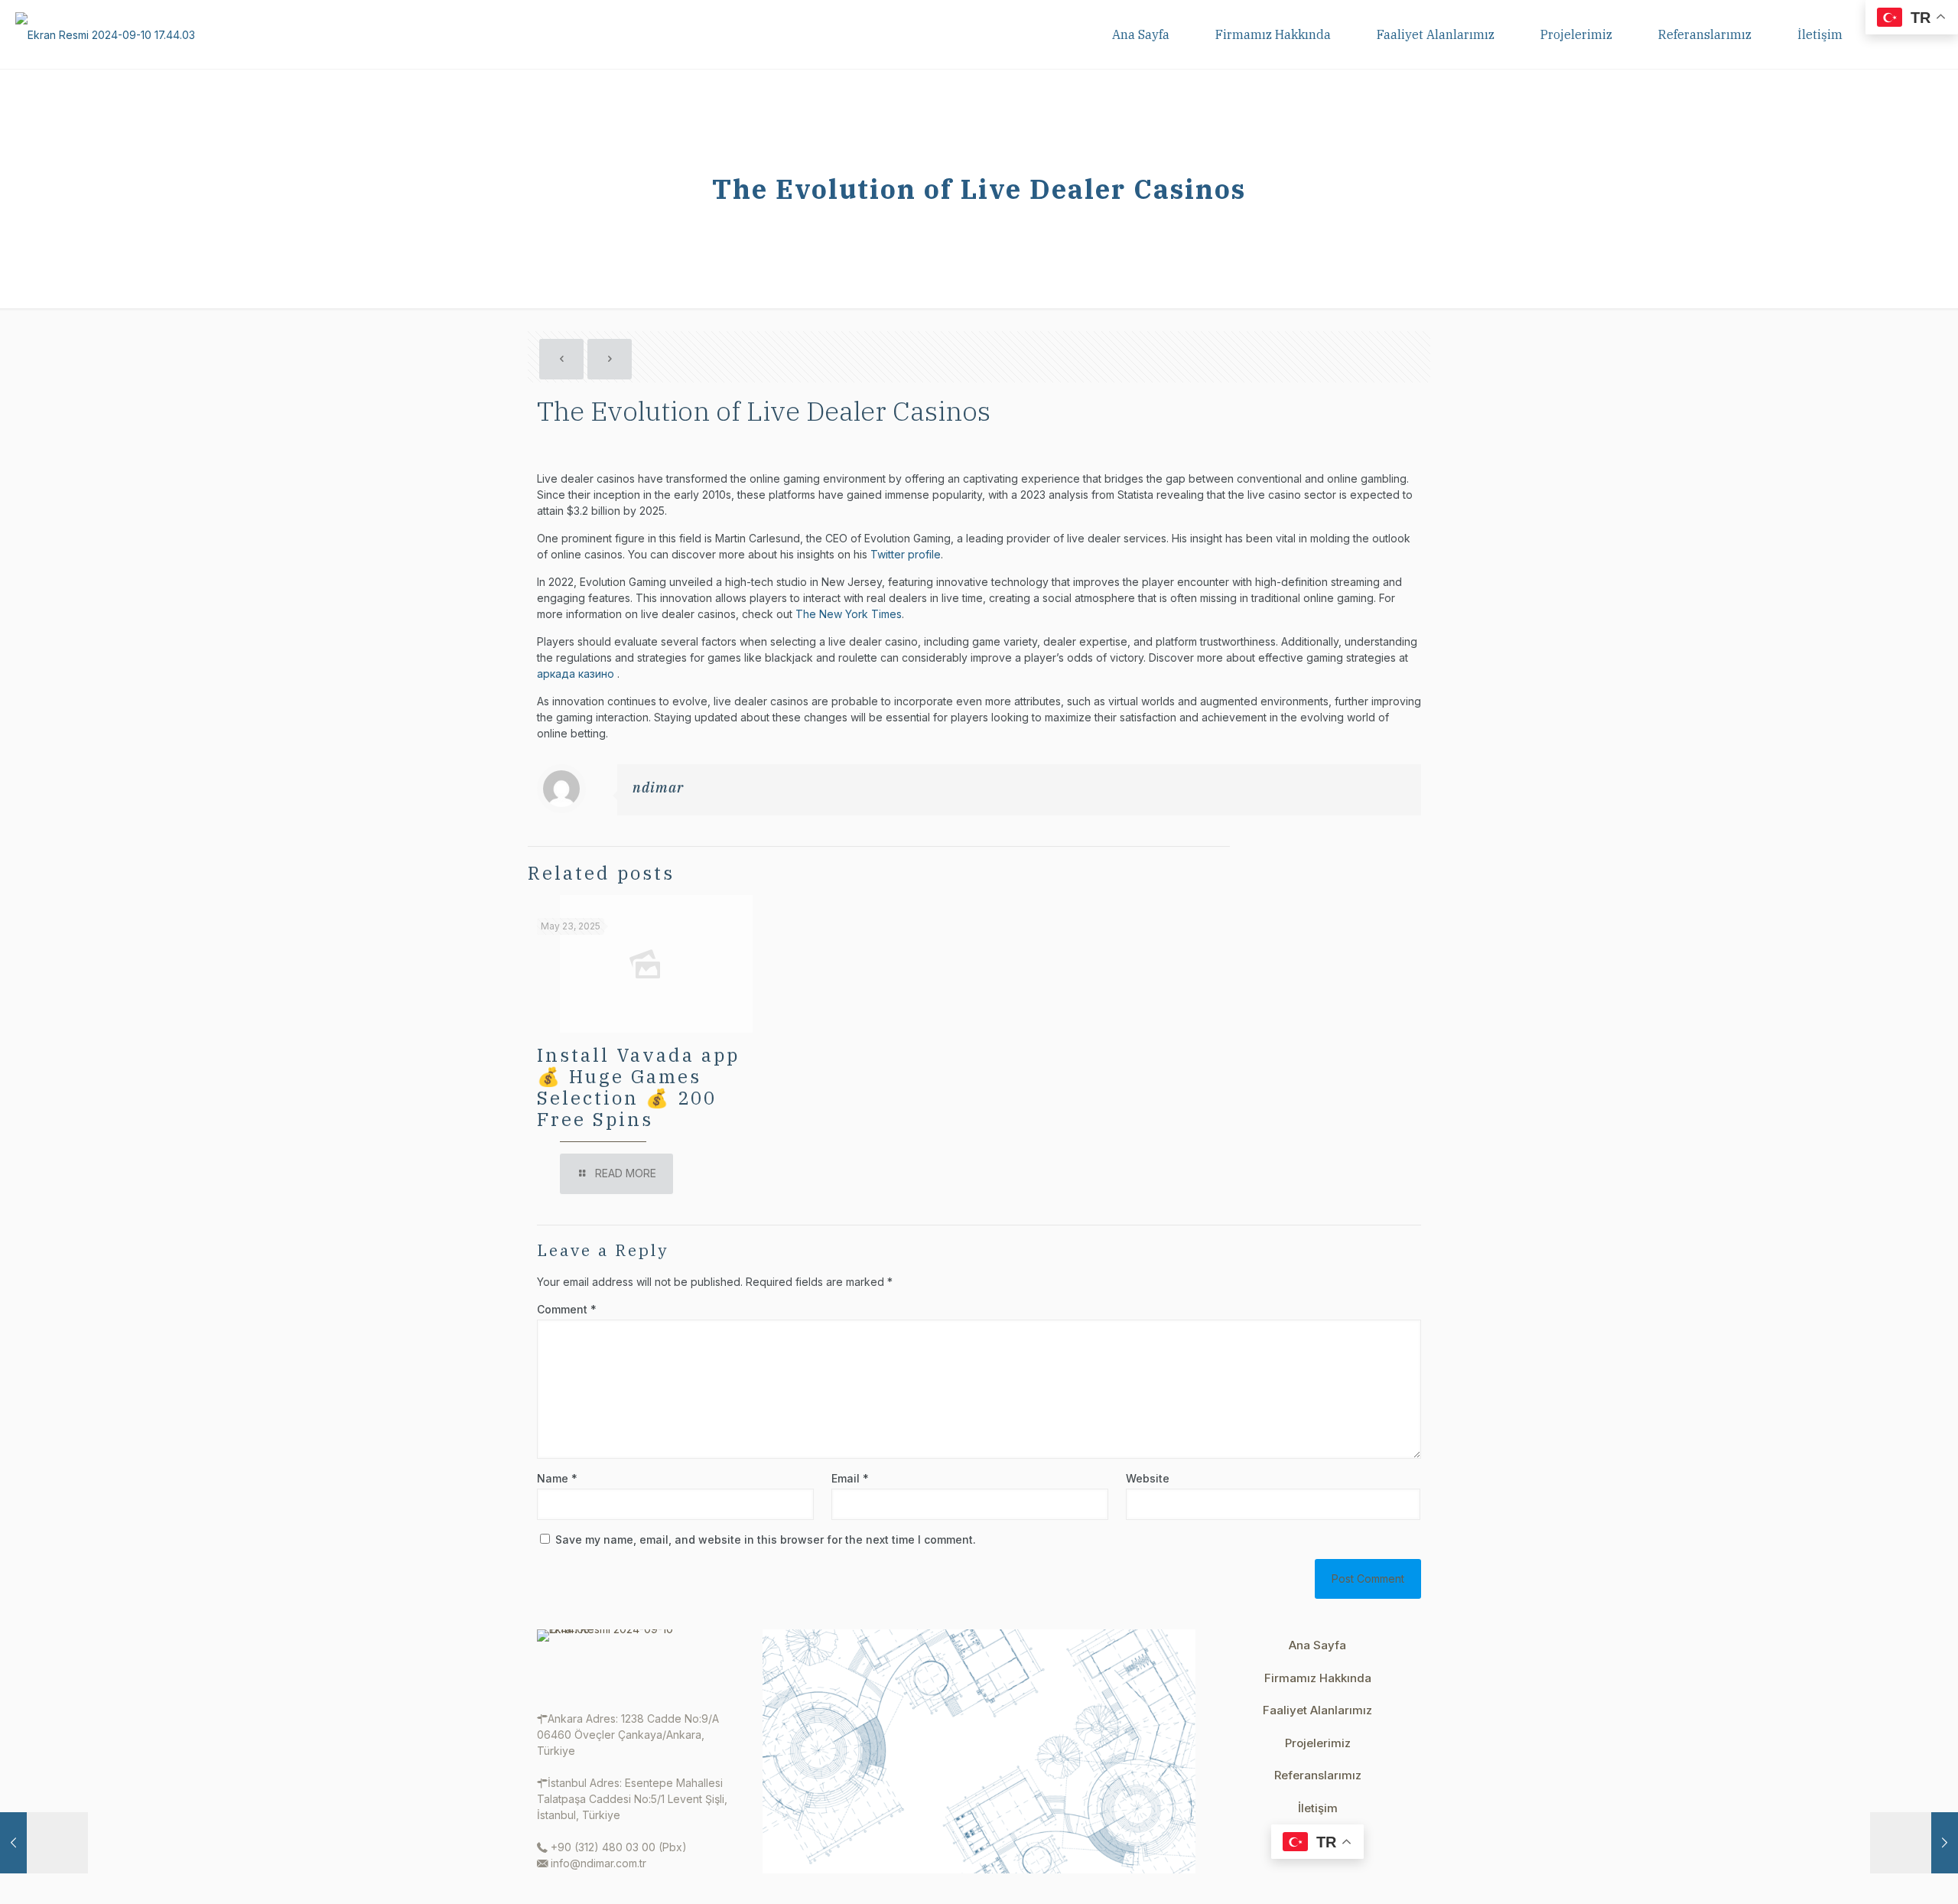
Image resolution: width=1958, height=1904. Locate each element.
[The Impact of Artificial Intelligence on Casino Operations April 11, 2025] (44, 1843)
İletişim (1318, 1808)
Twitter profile (906, 554)
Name (557, 1478)
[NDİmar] (105, 34)
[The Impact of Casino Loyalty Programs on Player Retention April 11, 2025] (1914, 1843)
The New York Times (849, 614)
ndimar (658, 788)
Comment (567, 1309)
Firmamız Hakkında (1318, 1678)
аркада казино (577, 674)
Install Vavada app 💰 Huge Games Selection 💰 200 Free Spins (638, 1087)
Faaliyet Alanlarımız (1317, 1710)
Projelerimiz (1318, 1743)
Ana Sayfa (1317, 1645)
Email (850, 1478)
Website (1148, 1478)
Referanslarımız (1318, 1775)
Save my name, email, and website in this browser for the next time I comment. (766, 1539)
